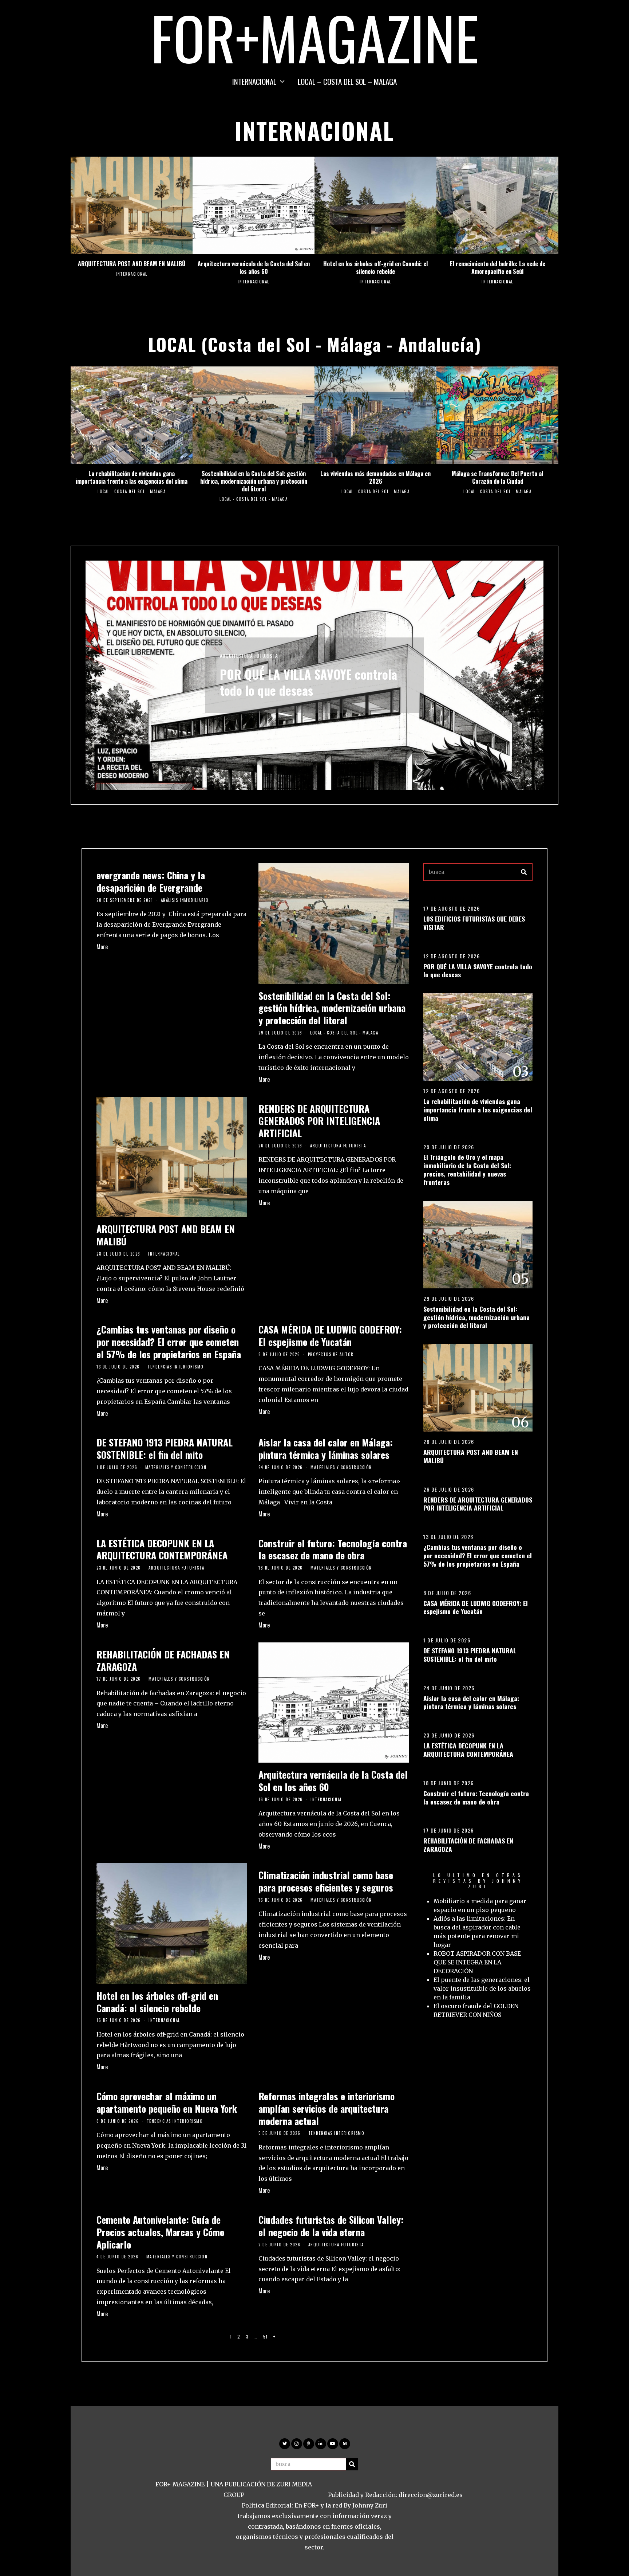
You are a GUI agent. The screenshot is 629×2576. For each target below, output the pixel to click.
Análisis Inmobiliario (185, 900)
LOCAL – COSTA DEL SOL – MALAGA (347, 81)
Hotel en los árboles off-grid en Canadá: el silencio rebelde (375, 268)
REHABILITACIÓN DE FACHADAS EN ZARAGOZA (163, 1660)
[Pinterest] (309, 2444)
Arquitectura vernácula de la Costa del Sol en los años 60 (254, 268)
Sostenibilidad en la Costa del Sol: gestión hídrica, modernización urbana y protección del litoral (254, 481)
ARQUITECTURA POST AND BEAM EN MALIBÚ (132, 264)
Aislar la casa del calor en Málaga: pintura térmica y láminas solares (326, 1448)
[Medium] (345, 2444)
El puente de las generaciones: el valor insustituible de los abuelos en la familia (482, 1988)
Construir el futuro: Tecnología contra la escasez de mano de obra (333, 1549)
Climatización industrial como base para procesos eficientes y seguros (326, 1881)
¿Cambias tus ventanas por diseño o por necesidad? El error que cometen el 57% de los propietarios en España (169, 1342)
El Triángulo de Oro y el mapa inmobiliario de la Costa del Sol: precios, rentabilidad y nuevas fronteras (467, 1169)
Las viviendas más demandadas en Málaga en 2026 (375, 477)
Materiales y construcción (176, 1467)
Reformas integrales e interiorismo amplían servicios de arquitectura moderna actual (327, 2108)
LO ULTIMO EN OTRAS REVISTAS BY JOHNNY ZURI (478, 1881)
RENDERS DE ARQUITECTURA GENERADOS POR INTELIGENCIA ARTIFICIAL (319, 1121)
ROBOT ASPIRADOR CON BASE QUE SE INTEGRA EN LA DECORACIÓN (477, 1962)
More (102, 947)
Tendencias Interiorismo (176, 1367)
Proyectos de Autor (331, 1354)
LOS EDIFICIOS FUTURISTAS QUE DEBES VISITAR (474, 923)
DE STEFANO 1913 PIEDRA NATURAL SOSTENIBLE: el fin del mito (165, 1448)
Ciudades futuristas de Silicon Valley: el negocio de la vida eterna (331, 2226)
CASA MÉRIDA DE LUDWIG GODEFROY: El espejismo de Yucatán (330, 1336)
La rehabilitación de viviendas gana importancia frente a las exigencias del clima (132, 477)
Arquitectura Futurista (338, 1146)
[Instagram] (297, 2444)
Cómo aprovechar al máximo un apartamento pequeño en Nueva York (167, 2102)
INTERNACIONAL (254, 81)
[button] (524, 872)
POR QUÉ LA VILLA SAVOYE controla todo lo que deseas (478, 971)
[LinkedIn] (321, 2444)
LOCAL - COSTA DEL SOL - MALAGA (132, 491)
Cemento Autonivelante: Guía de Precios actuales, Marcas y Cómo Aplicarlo (160, 2232)
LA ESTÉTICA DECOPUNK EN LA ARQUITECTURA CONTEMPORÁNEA (162, 1549)
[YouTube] (333, 2444)
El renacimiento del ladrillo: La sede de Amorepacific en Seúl (498, 268)
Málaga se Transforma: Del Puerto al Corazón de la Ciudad (497, 477)
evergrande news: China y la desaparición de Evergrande (151, 881)
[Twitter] (285, 2444)
